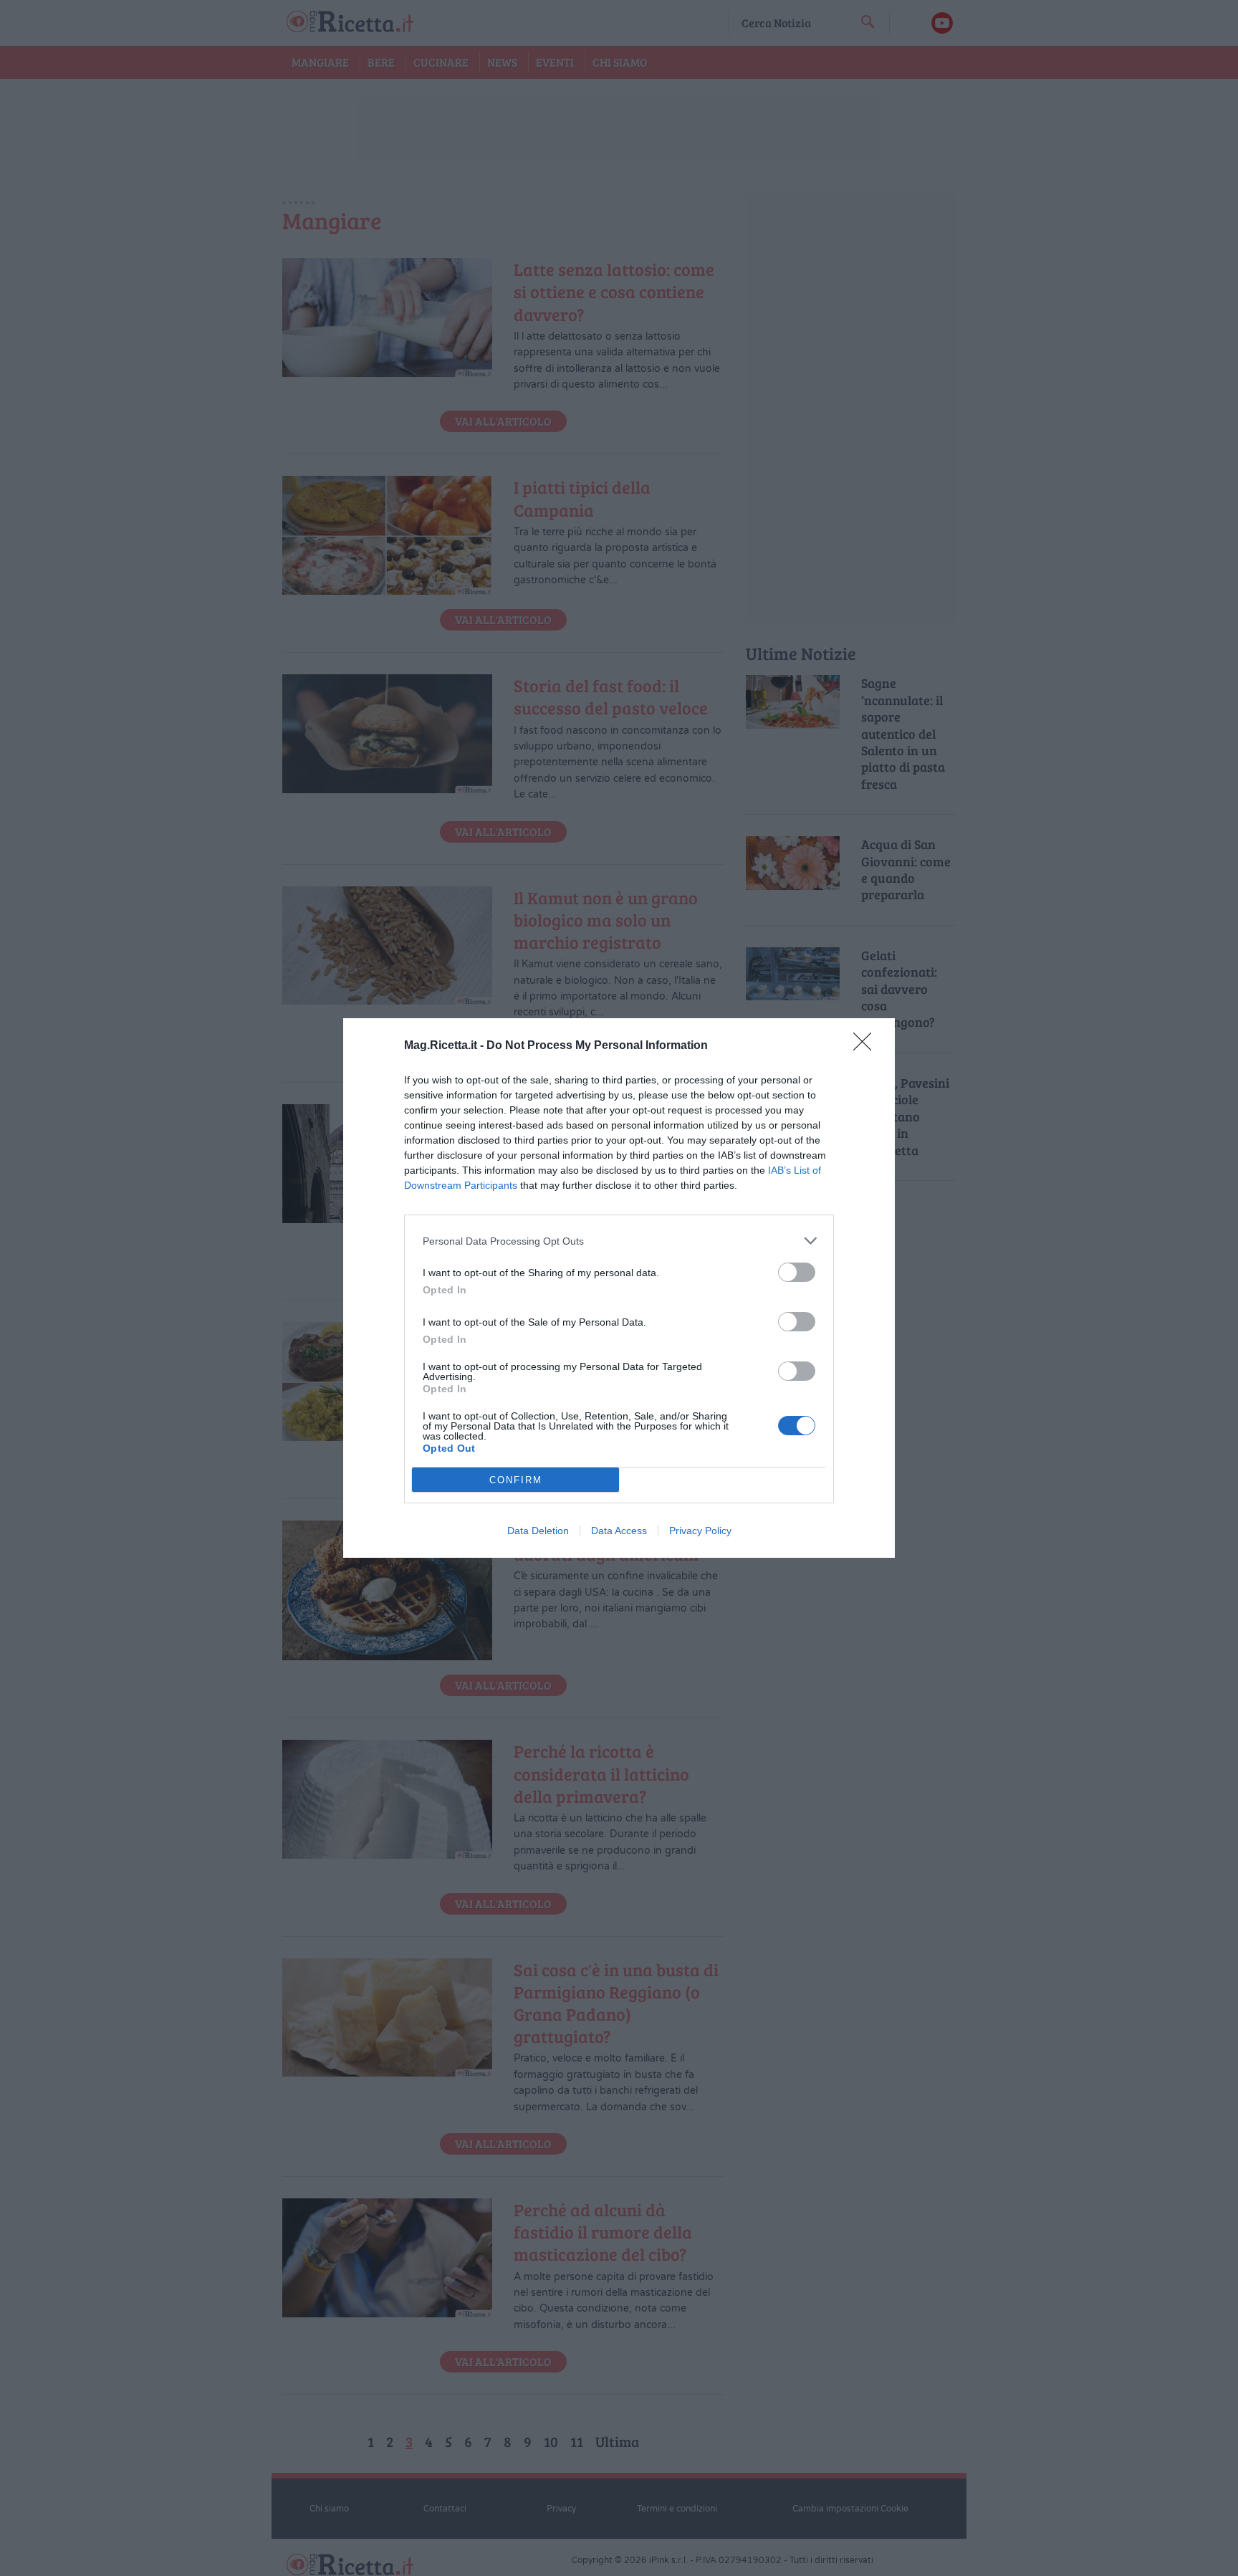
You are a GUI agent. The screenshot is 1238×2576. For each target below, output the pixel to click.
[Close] (867, 1046)
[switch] (797, 1272)
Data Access (619, 1531)
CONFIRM (516, 1480)
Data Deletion (538, 1531)
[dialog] (619, 1288)
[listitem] (619, 1241)
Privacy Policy (700, 1531)
